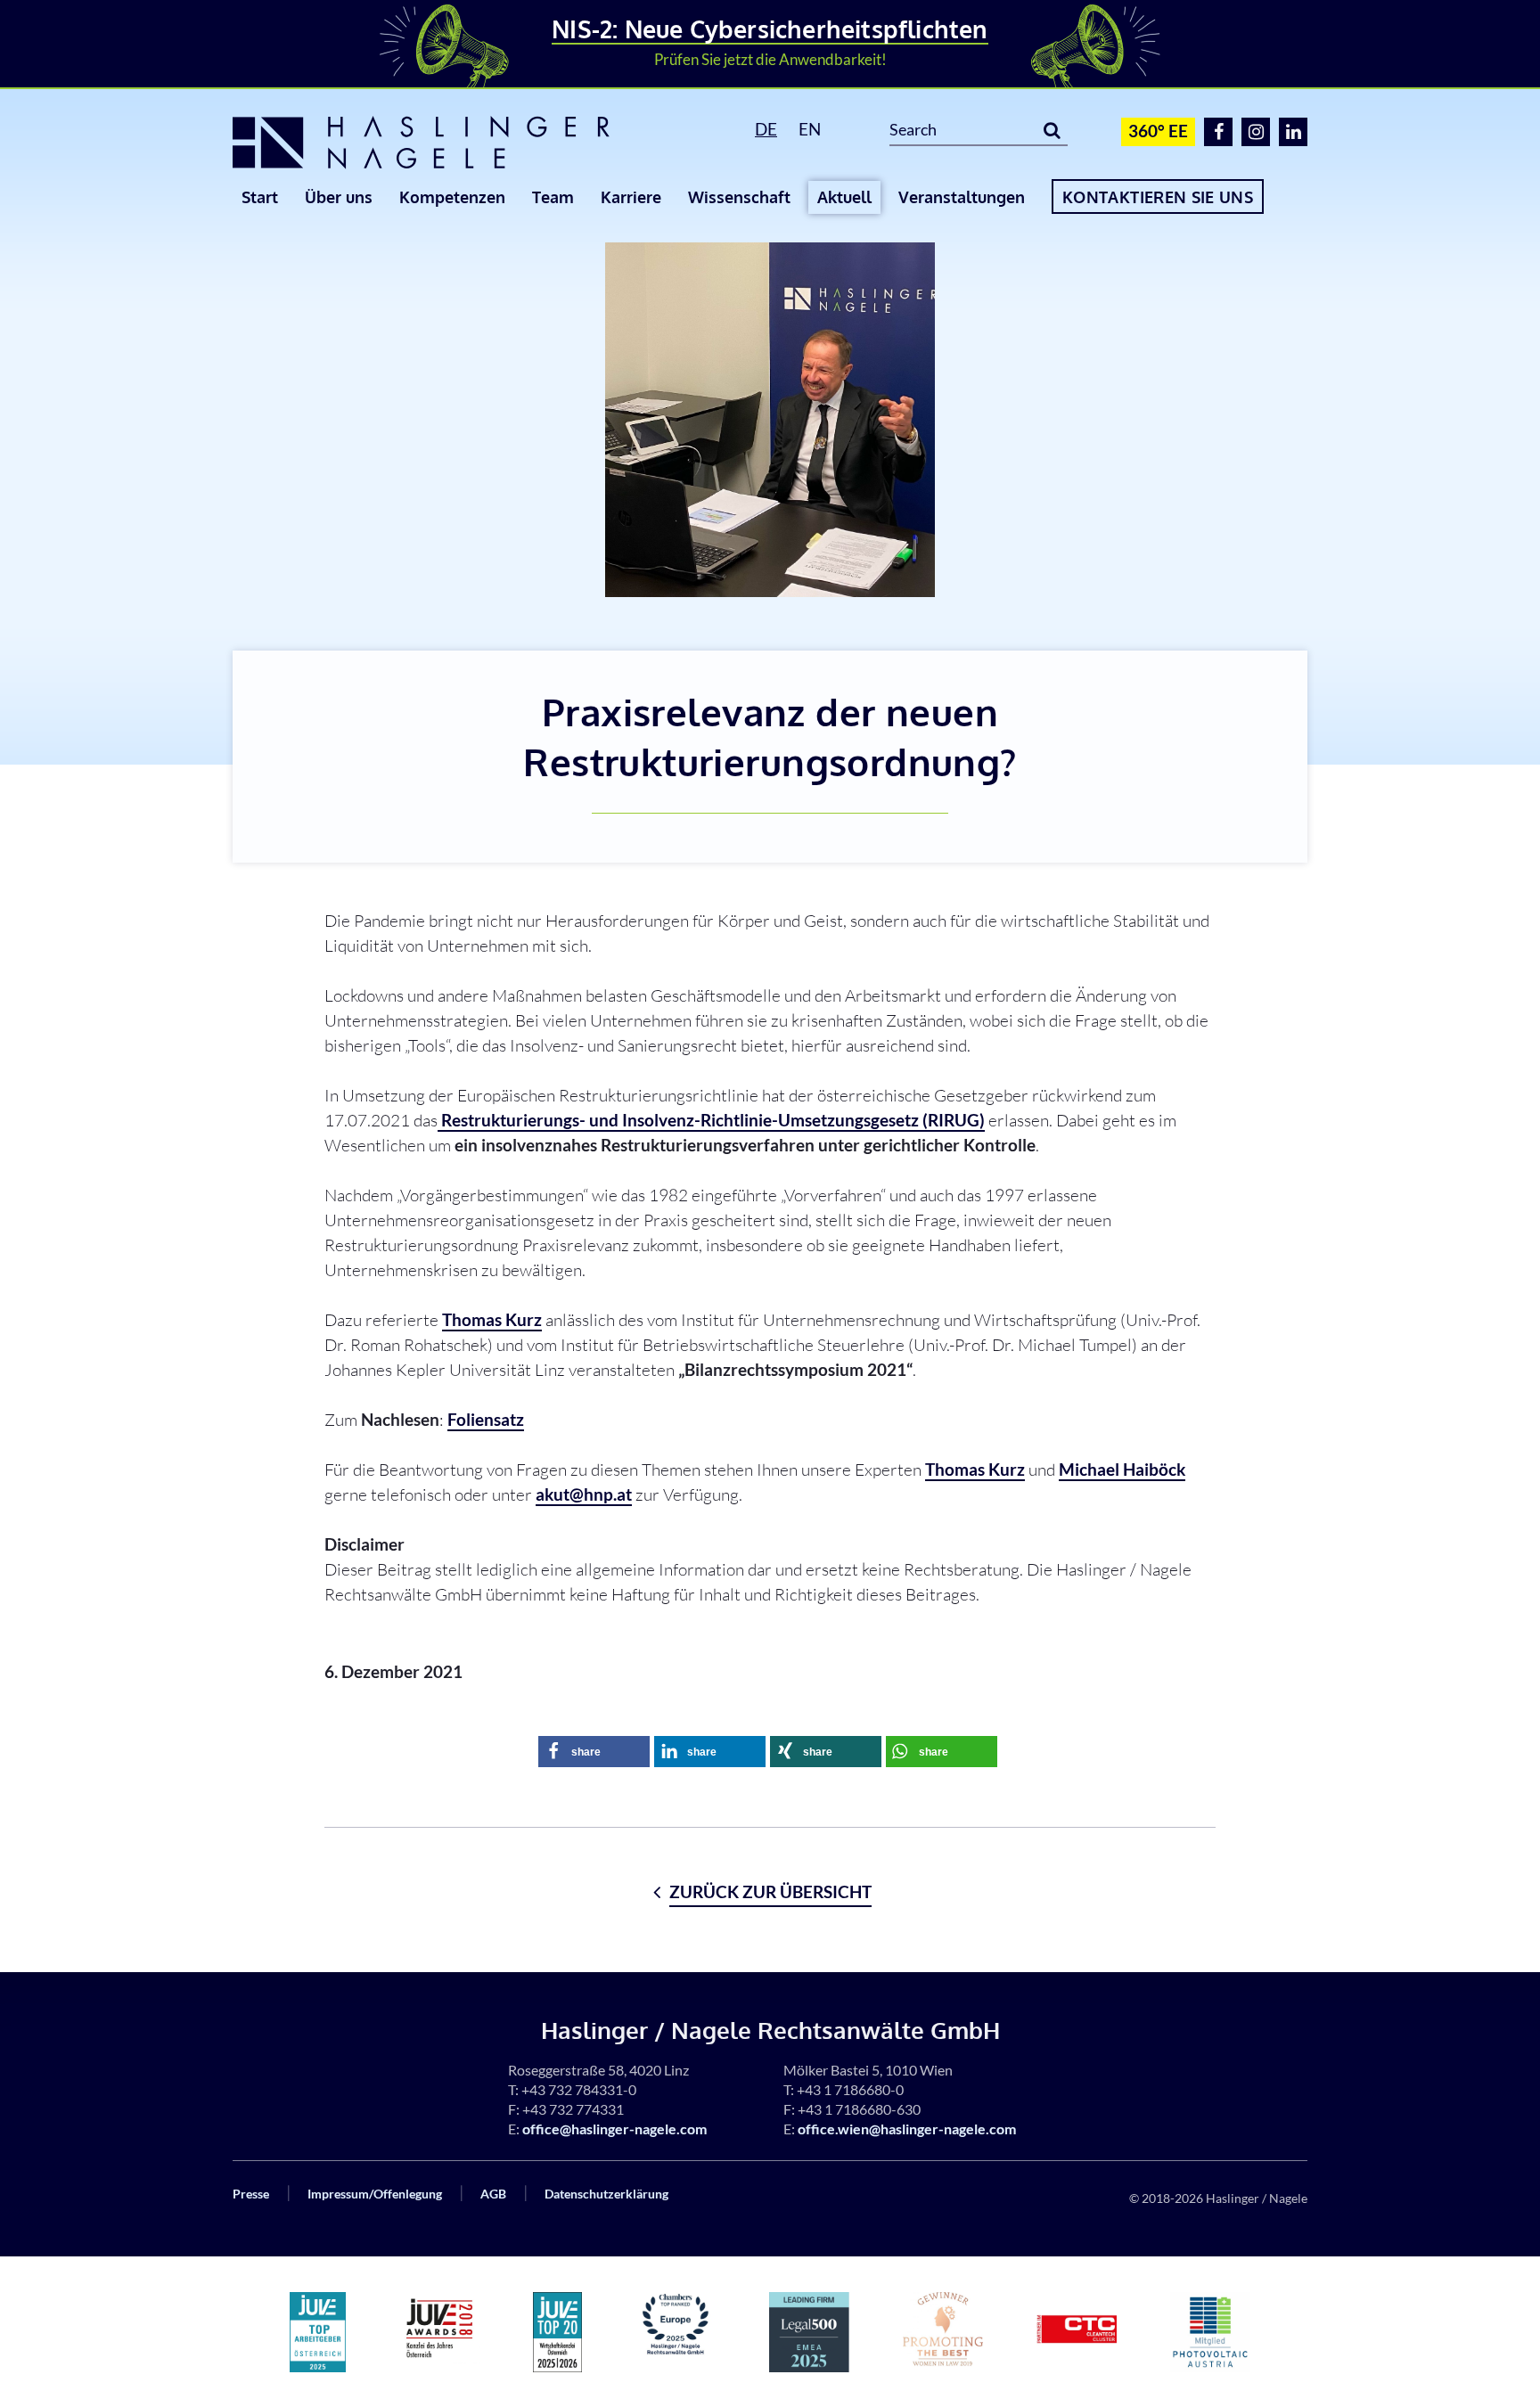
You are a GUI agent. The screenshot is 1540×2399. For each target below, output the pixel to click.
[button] (594, 1752)
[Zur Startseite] (449, 143)
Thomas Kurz (492, 1319)
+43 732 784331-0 (579, 2089)
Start (260, 197)
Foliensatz (486, 1419)
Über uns (339, 197)
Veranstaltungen (962, 197)
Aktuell (844, 197)
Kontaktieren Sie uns (1158, 197)
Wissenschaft (739, 197)
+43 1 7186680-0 (850, 2089)
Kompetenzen (452, 197)
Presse (251, 2194)
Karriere (631, 197)
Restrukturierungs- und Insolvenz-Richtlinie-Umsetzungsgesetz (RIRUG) (711, 1120)
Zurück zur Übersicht (770, 1891)
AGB (493, 2194)
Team (553, 197)
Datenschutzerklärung (606, 2194)
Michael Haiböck (1122, 1469)
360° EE (1158, 131)
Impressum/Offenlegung (375, 2194)
